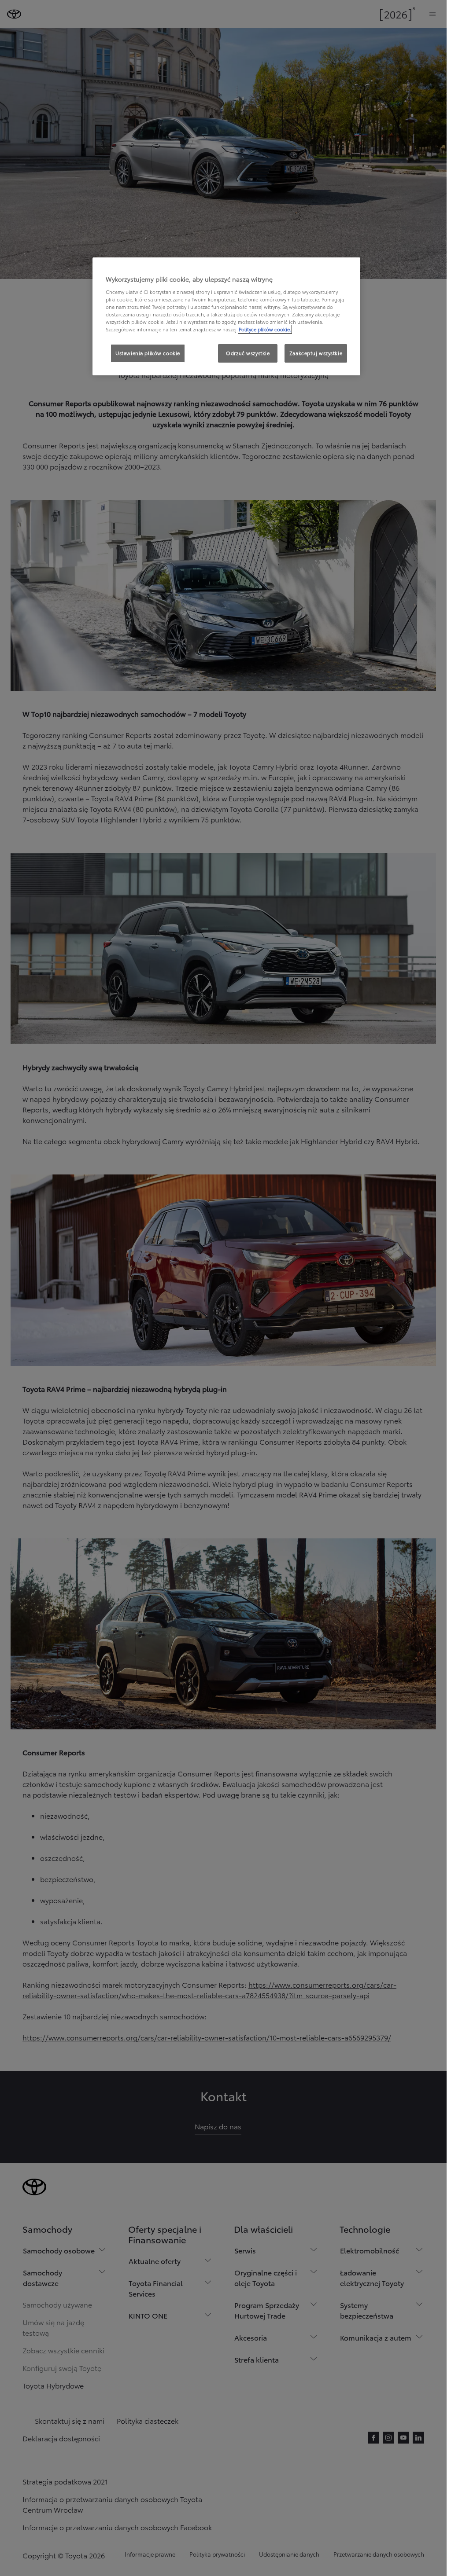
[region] (226, 316)
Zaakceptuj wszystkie (316, 353)
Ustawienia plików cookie (148, 353)
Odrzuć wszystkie (248, 353)
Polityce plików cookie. (265, 329)
